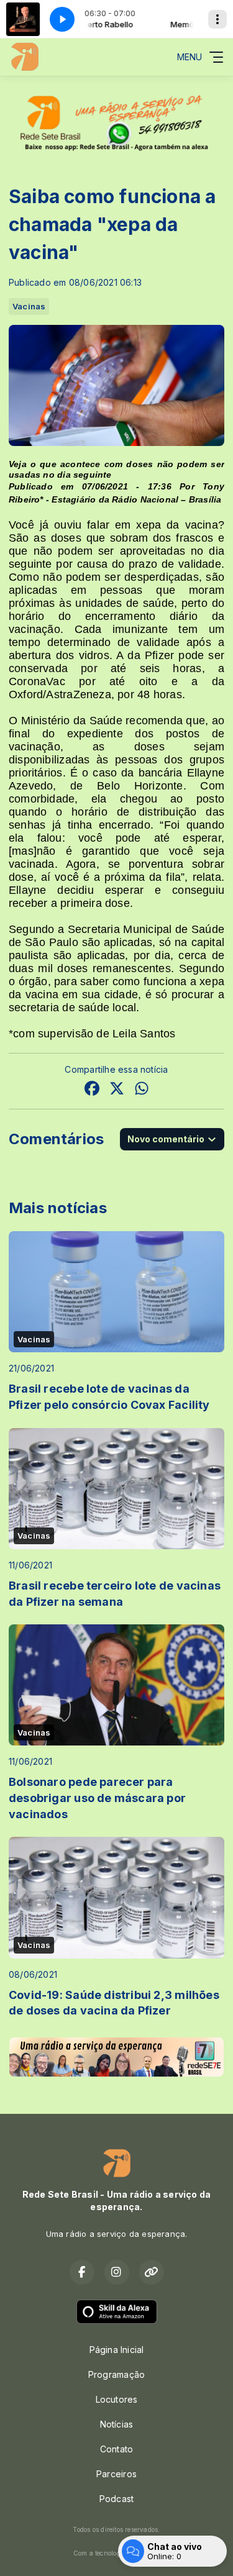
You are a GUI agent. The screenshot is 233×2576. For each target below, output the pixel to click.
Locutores (117, 2399)
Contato (116, 2449)
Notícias (117, 2424)
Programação (116, 2374)
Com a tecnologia (100, 2553)
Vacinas (29, 306)
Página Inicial (117, 2350)
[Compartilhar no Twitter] (117, 1090)
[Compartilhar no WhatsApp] (142, 1090)
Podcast (116, 2499)
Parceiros (116, 2474)
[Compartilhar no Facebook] (92, 1090)
